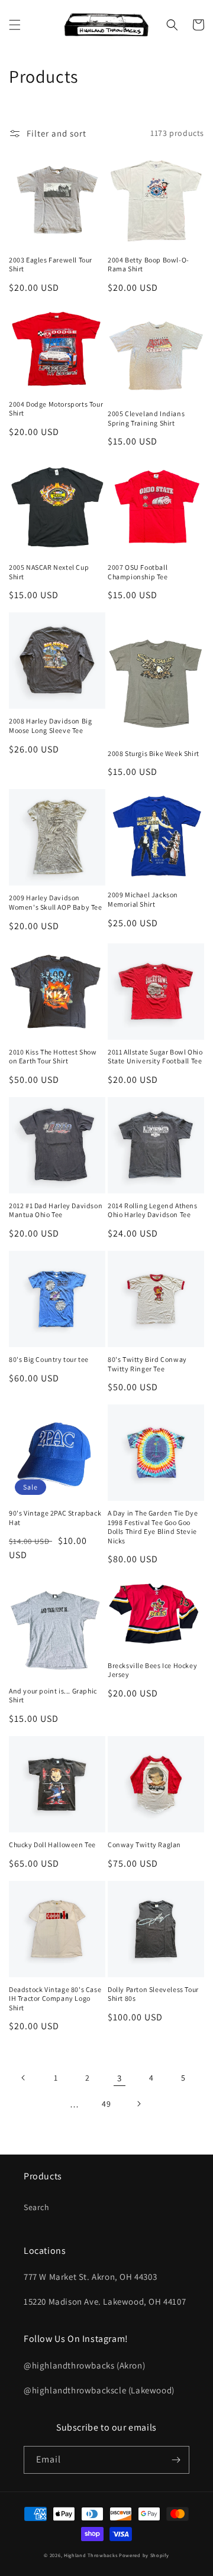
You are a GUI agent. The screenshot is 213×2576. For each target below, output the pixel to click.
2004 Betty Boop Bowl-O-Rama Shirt (149, 265)
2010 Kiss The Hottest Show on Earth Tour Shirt (53, 1057)
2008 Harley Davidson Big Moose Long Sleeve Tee (50, 726)
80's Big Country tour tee (49, 1359)
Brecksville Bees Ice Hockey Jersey (152, 1670)
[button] (15, 25)
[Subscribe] (176, 2460)
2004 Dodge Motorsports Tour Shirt (56, 409)
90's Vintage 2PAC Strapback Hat (55, 1518)
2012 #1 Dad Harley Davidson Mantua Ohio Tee (56, 1210)
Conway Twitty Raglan (144, 1845)
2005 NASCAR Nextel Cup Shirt (49, 572)
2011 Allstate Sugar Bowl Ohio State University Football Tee (155, 1057)
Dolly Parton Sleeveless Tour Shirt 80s (153, 1994)
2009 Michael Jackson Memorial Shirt (143, 899)
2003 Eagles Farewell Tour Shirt (51, 265)
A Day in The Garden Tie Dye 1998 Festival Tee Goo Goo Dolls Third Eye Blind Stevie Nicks (153, 1527)
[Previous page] (24, 2078)
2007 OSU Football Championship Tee (138, 572)
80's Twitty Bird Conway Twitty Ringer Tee (147, 1364)
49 (106, 2104)
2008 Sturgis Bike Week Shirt (154, 753)
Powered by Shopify (144, 2555)
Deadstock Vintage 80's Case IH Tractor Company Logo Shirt (55, 1998)
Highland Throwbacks (91, 2555)
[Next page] (138, 2104)
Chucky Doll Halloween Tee (52, 1845)
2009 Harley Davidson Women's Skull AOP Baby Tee (56, 902)
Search (37, 2207)
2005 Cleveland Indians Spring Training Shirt (146, 418)
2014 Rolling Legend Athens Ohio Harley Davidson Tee (153, 1210)
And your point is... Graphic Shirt (53, 1696)
